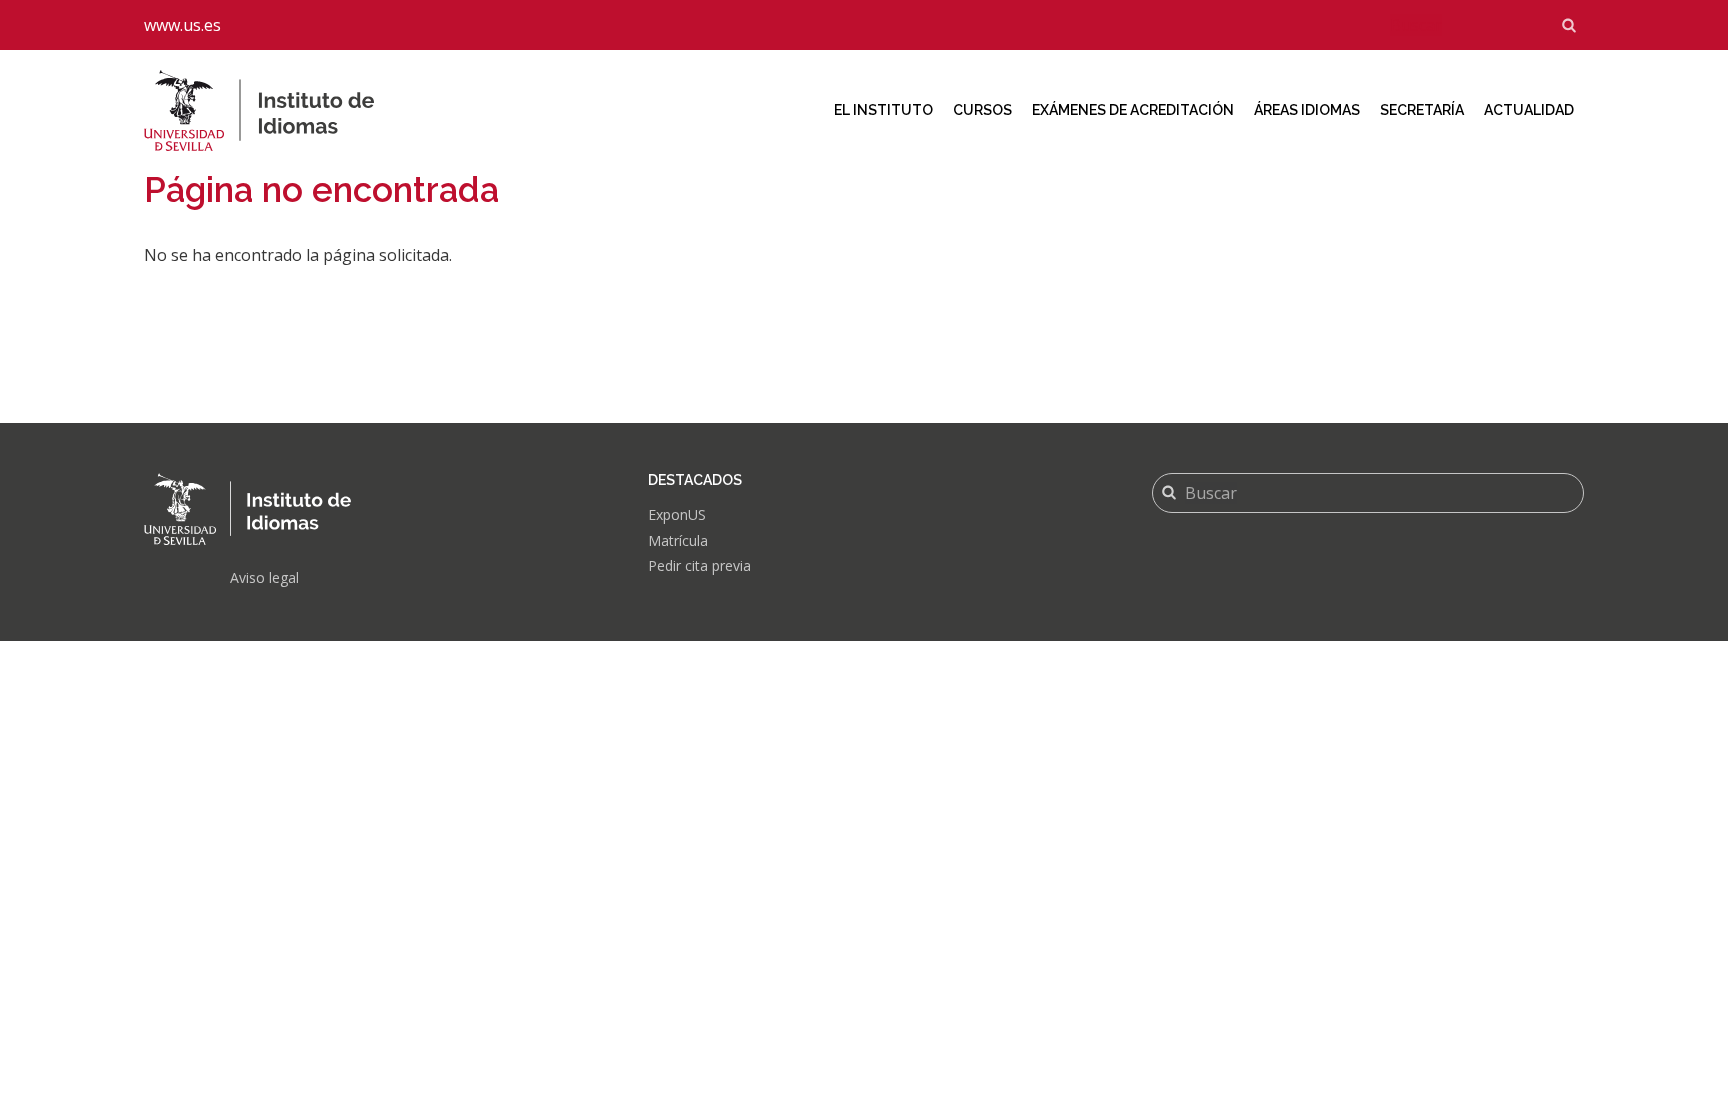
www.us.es (182, 25)
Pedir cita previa (699, 565)
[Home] (275, 110)
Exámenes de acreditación (1133, 110)
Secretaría (1422, 110)
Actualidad (1529, 110)
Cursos (982, 110)
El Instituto (883, 110)
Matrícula (678, 540)
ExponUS (677, 514)
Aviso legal (264, 577)
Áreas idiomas (1307, 110)
